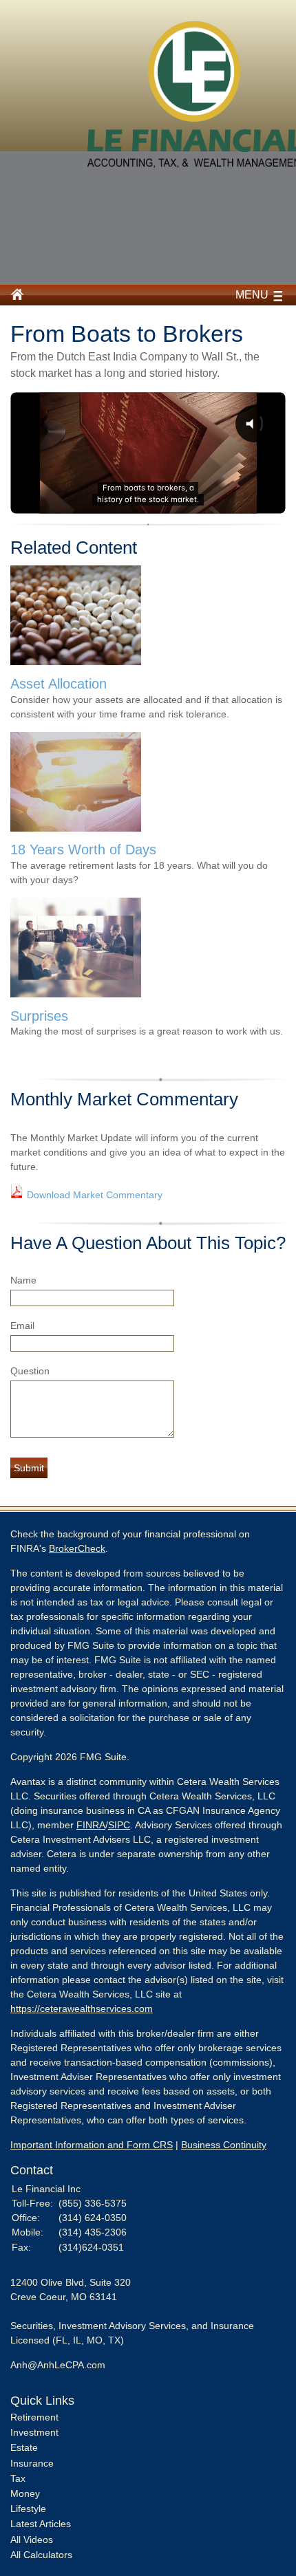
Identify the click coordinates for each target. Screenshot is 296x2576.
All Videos (32, 2540)
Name (23, 1280)
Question (30, 1371)
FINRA (91, 1825)
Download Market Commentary (95, 1195)
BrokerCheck (77, 1548)
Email (22, 1325)
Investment (34, 2432)
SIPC (119, 1825)
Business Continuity (224, 2145)
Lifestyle (28, 2509)
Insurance (32, 2463)
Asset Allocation (59, 684)
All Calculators (41, 2555)
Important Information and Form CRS (92, 2145)
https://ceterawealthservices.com (82, 2009)
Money (25, 2493)
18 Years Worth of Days (83, 849)
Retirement (34, 2417)
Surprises (39, 1016)
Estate (24, 2447)
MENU (252, 295)
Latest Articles (41, 2524)
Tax (18, 2478)
